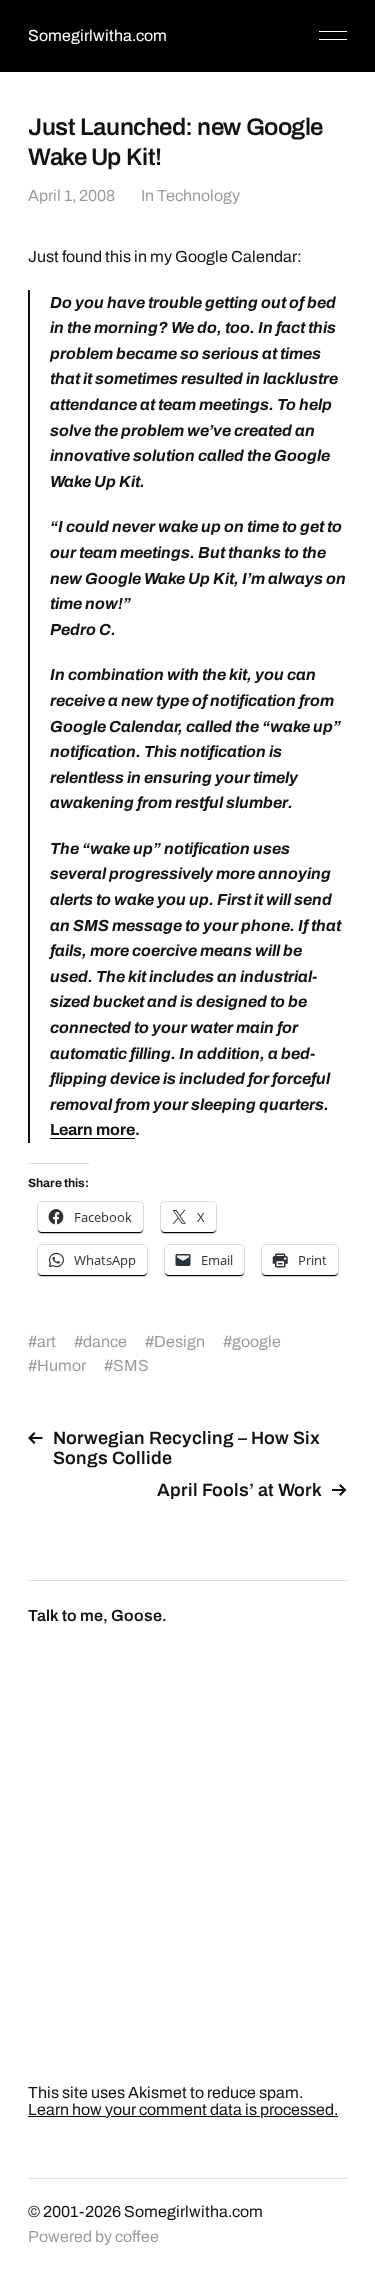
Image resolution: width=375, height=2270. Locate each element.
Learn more (92, 1129)
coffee (137, 2236)
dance (105, 1341)
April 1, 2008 (71, 195)
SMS (131, 1365)
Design (179, 1341)
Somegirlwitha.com (97, 35)
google (256, 1341)
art (46, 1341)
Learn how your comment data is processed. (183, 2109)
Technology (198, 195)
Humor (61, 1365)
